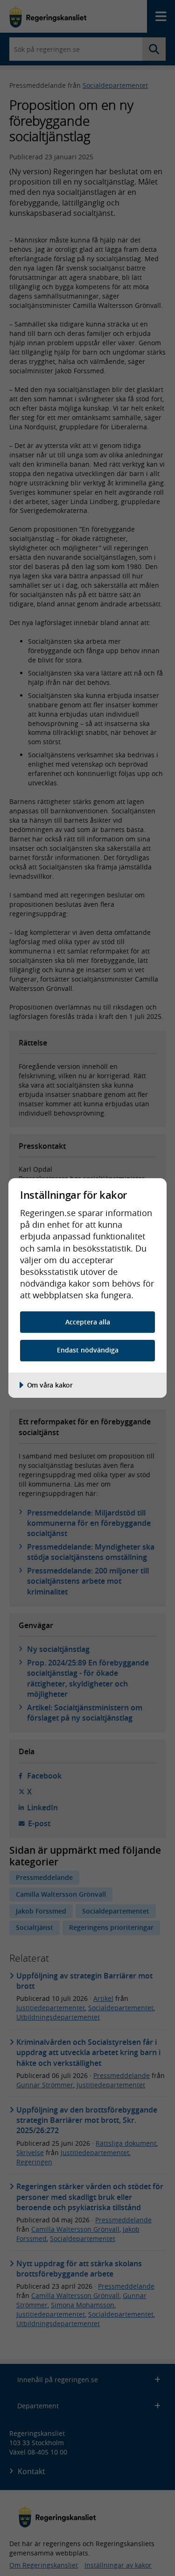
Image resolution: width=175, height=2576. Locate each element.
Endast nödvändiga (88, 1350)
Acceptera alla (88, 1322)
